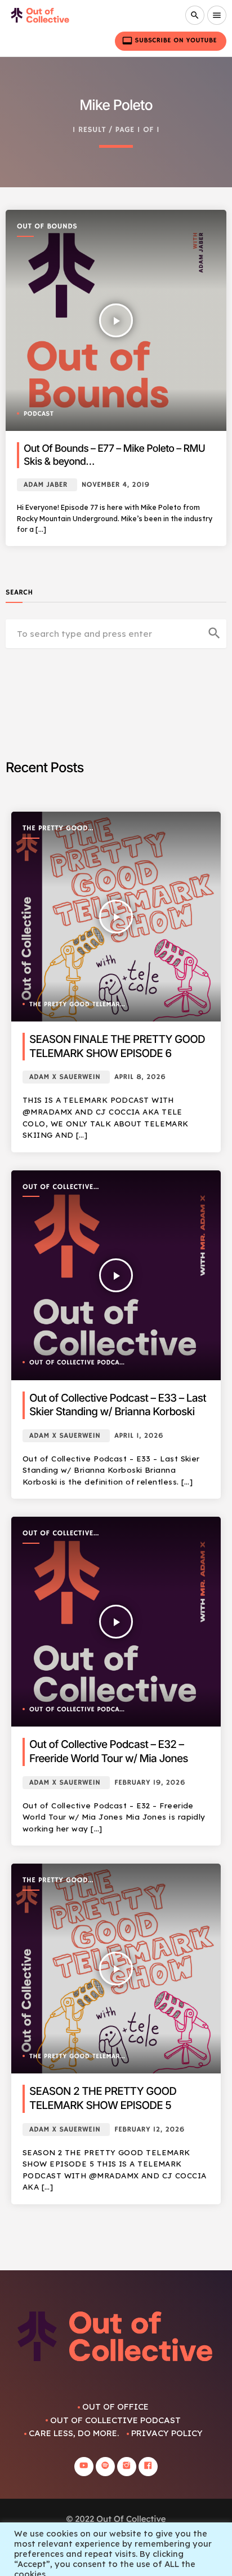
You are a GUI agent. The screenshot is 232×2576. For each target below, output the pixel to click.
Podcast (39, 414)
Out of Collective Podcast (58, 1188)
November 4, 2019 (116, 485)
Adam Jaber (46, 485)
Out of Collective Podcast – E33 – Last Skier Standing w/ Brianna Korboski (118, 1405)
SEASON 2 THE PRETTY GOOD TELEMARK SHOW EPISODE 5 (103, 2098)
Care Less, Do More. (74, 2433)
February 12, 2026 (150, 2130)
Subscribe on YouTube (169, 41)
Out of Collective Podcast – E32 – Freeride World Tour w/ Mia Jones (109, 1751)
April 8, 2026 (140, 1077)
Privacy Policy (167, 2433)
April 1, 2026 (139, 1436)
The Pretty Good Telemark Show (55, 829)
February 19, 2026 (150, 1783)
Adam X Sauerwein (65, 1077)
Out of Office (115, 2407)
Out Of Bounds (47, 227)
